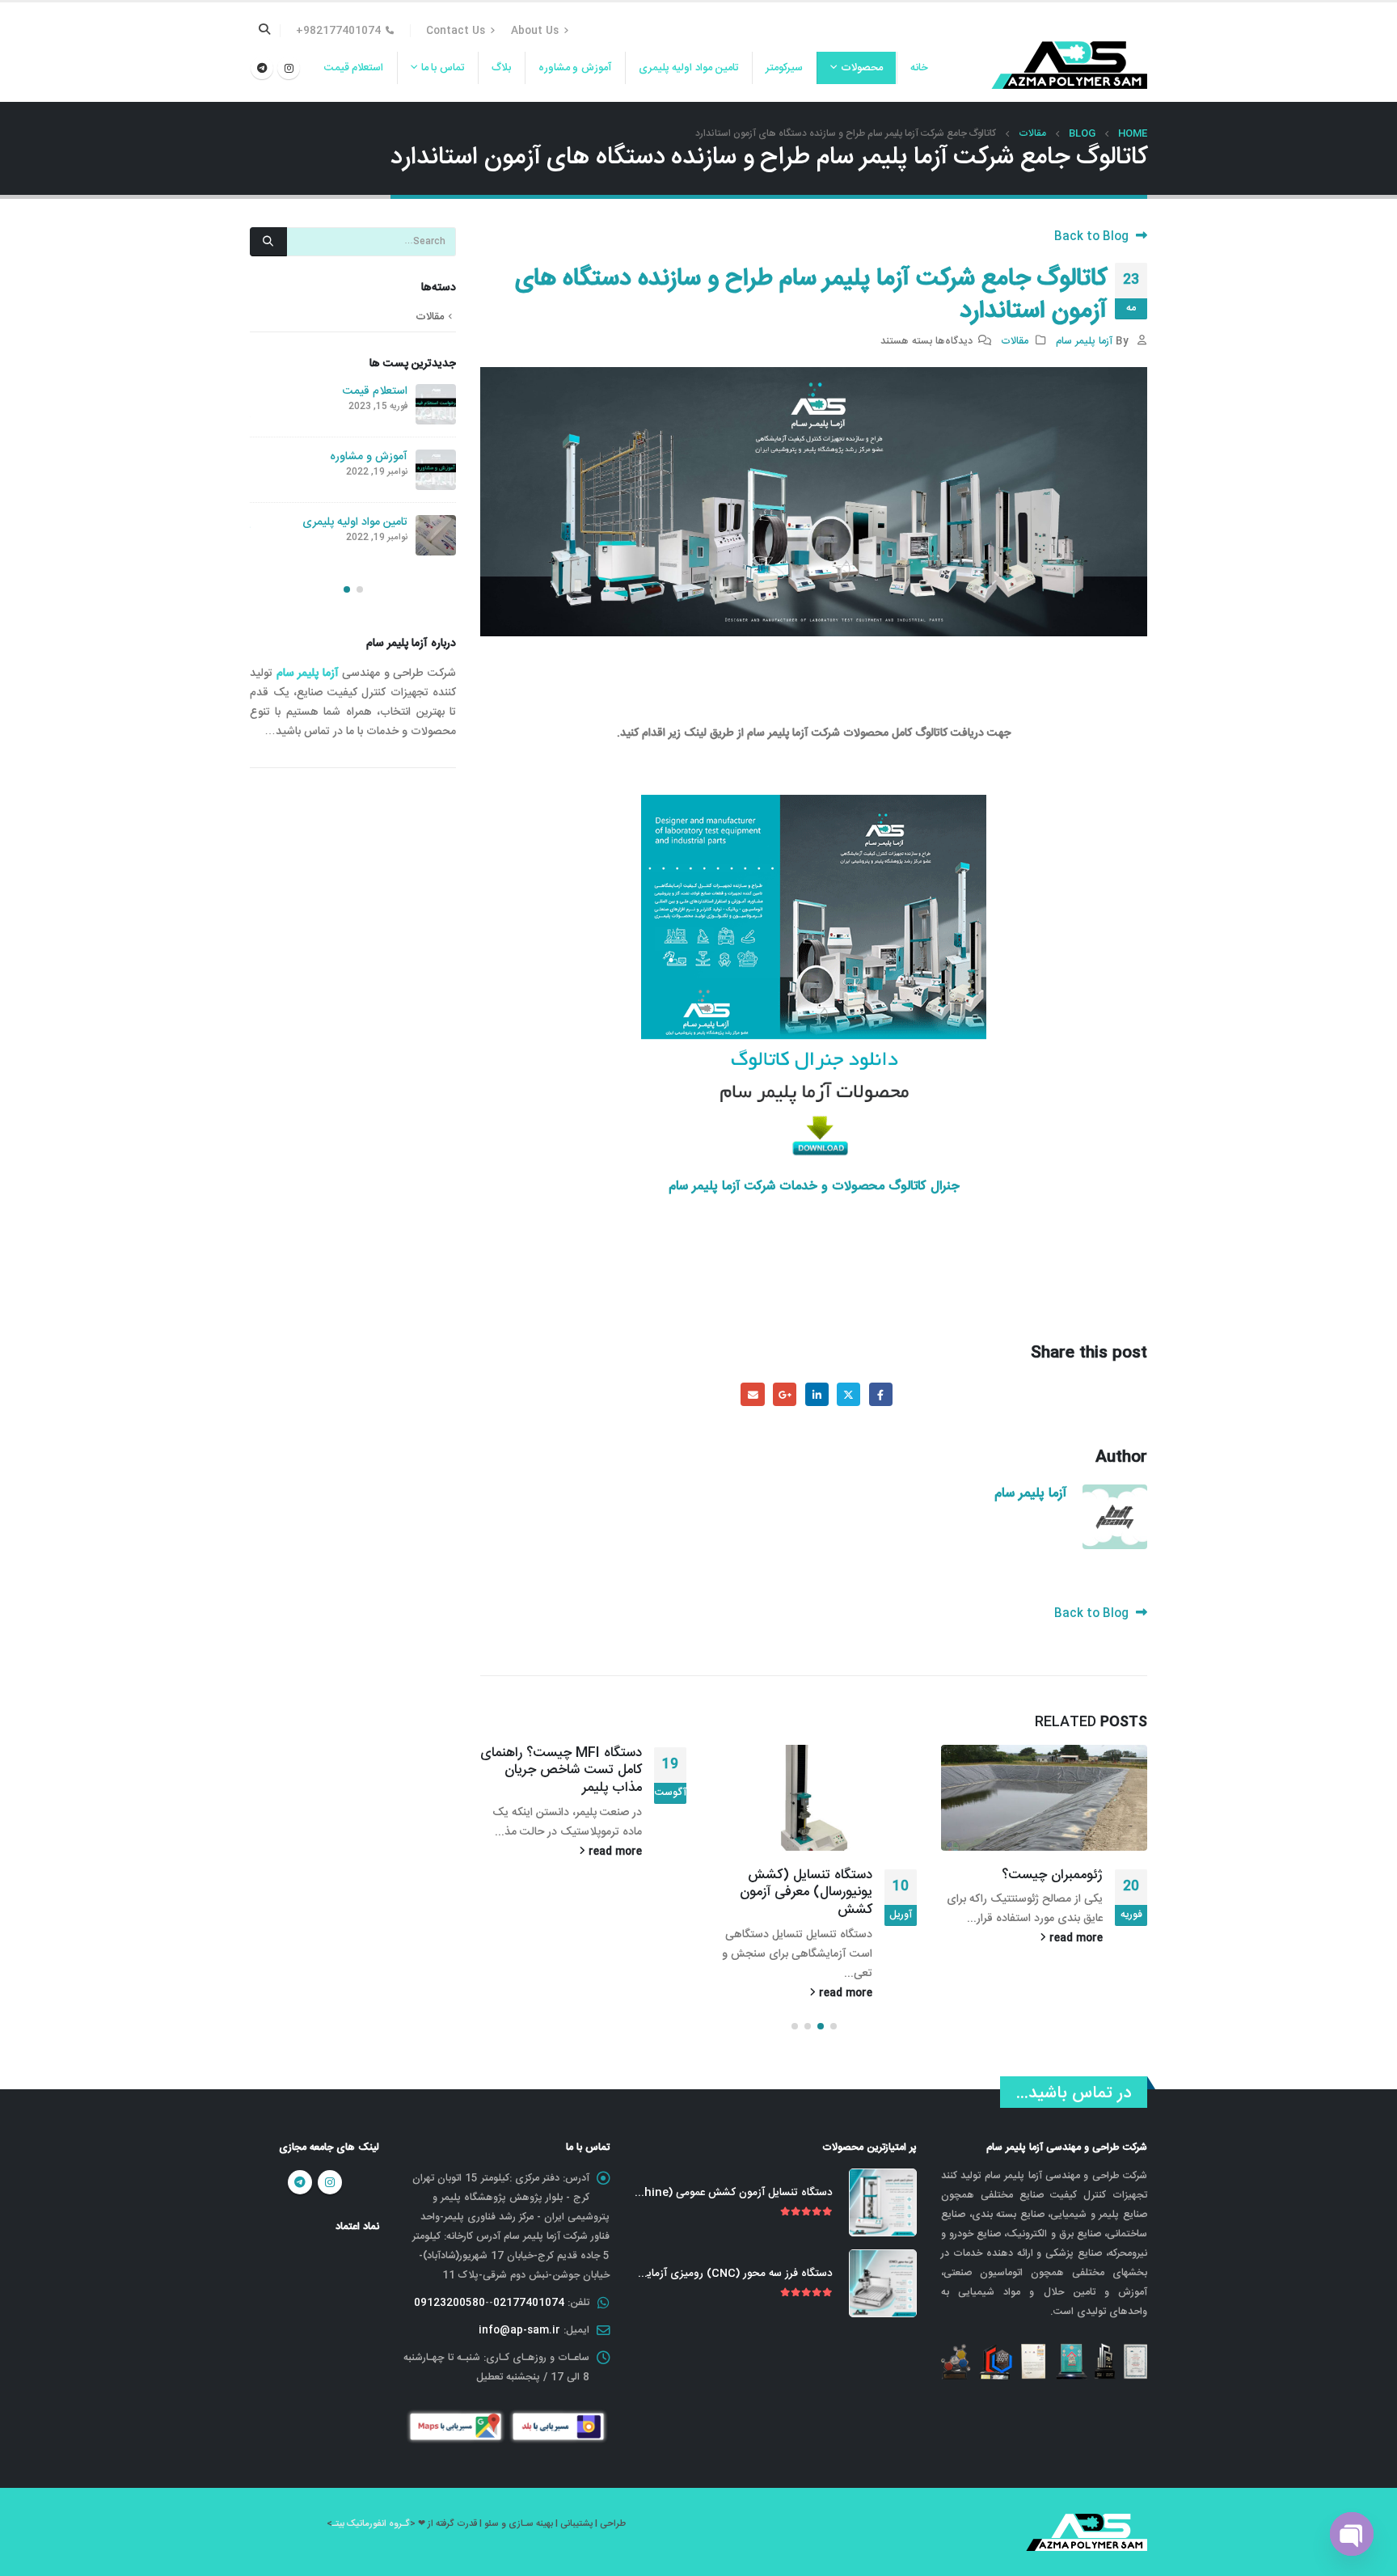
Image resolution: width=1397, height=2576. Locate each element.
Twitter (848, 1394)
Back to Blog (1093, 237)
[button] (834, 2026)
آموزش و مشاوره (575, 68)
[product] (883, 2202)
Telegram (300, 2182)
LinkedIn (817, 1394)
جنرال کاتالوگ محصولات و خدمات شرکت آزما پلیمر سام (814, 1187)
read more (1074, 1938)
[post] (436, 404)
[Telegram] (262, 68)
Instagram (330, 2182)
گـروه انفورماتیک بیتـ (371, 2524)
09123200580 (449, 2303)
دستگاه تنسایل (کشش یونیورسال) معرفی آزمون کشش (806, 1893)
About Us (535, 31)
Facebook (881, 1394)
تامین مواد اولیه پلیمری (689, 68)
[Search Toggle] (265, 31)
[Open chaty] (1352, 2534)
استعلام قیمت (354, 68)
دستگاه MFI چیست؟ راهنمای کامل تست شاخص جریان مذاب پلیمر (561, 1771)
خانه (919, 68)
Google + (785, 1394)
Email (752, 1394)
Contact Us (456, 31)
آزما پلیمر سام (1084, 341)
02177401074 (529, 2303)
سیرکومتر (784, 68)
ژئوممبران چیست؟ (1052, 1875)
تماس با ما (443, 68)
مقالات (1015, 341)
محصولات (862, 68)
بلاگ (501, 68)
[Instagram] (289, 68)
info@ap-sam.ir (519, 2330)
